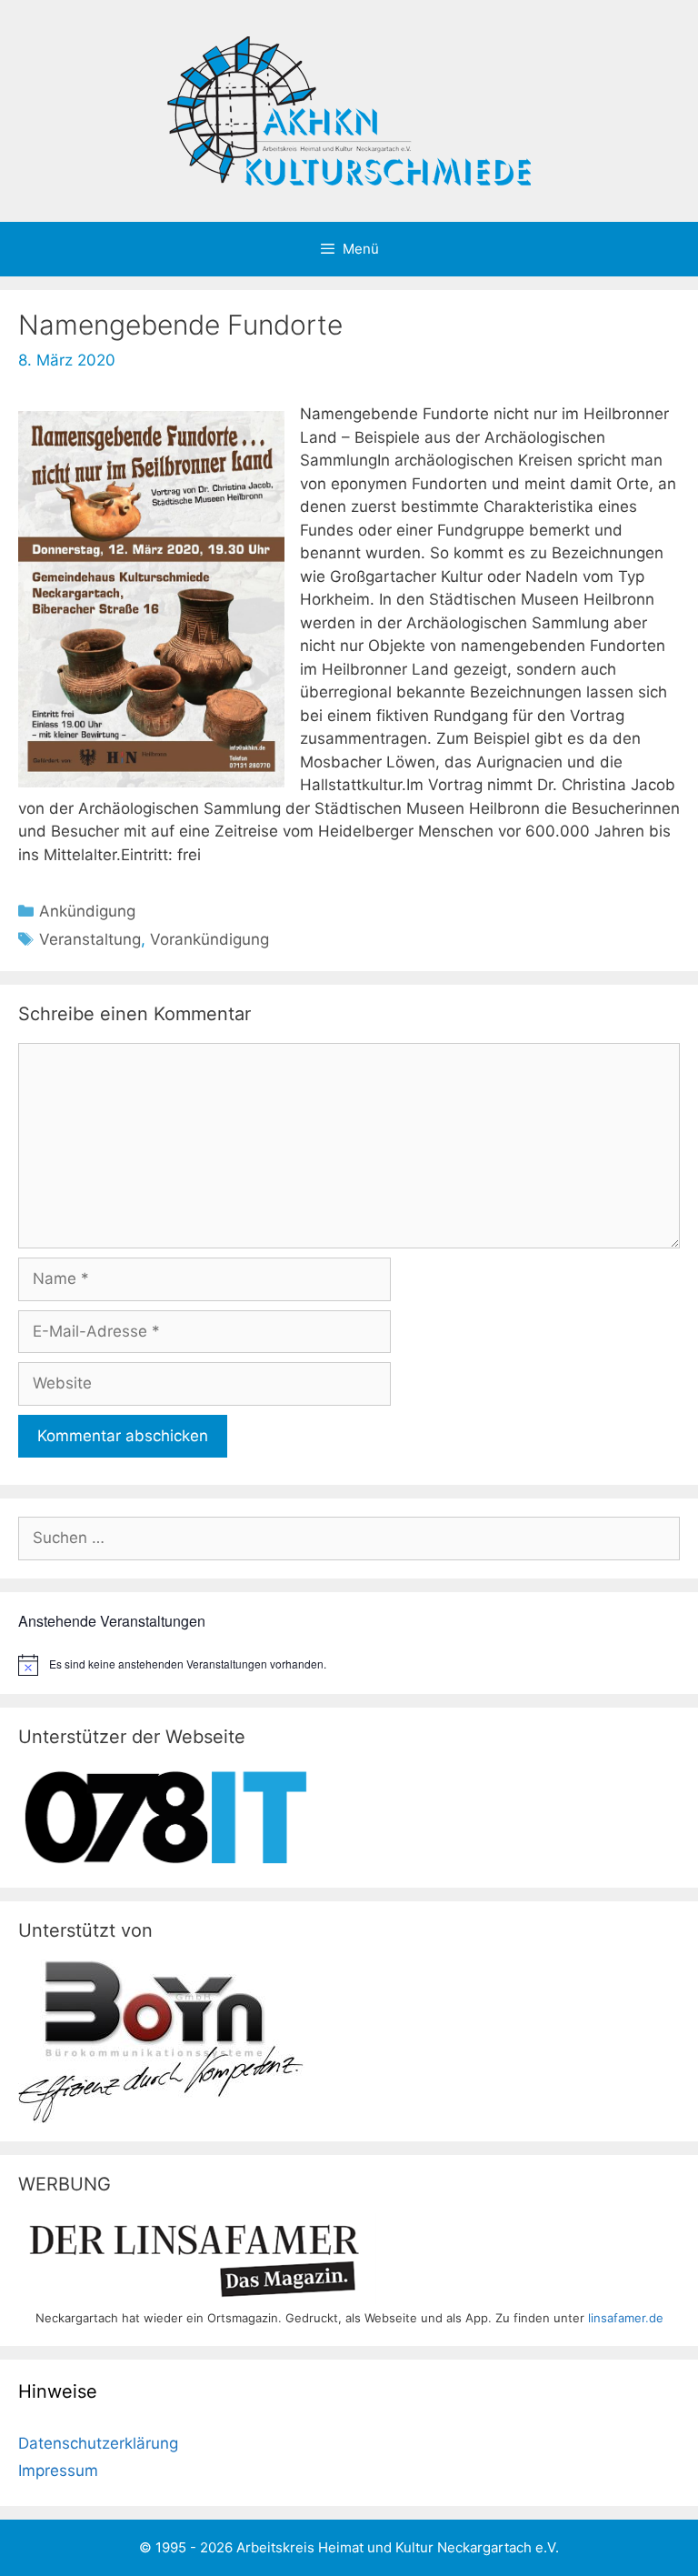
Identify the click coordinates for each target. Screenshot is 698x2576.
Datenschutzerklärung (98, 2443)
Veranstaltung (90, 939)
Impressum (58, 2471)
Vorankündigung (209, 939)
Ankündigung (87, 911)
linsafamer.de (626, 2318)
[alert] (349, 1665)
